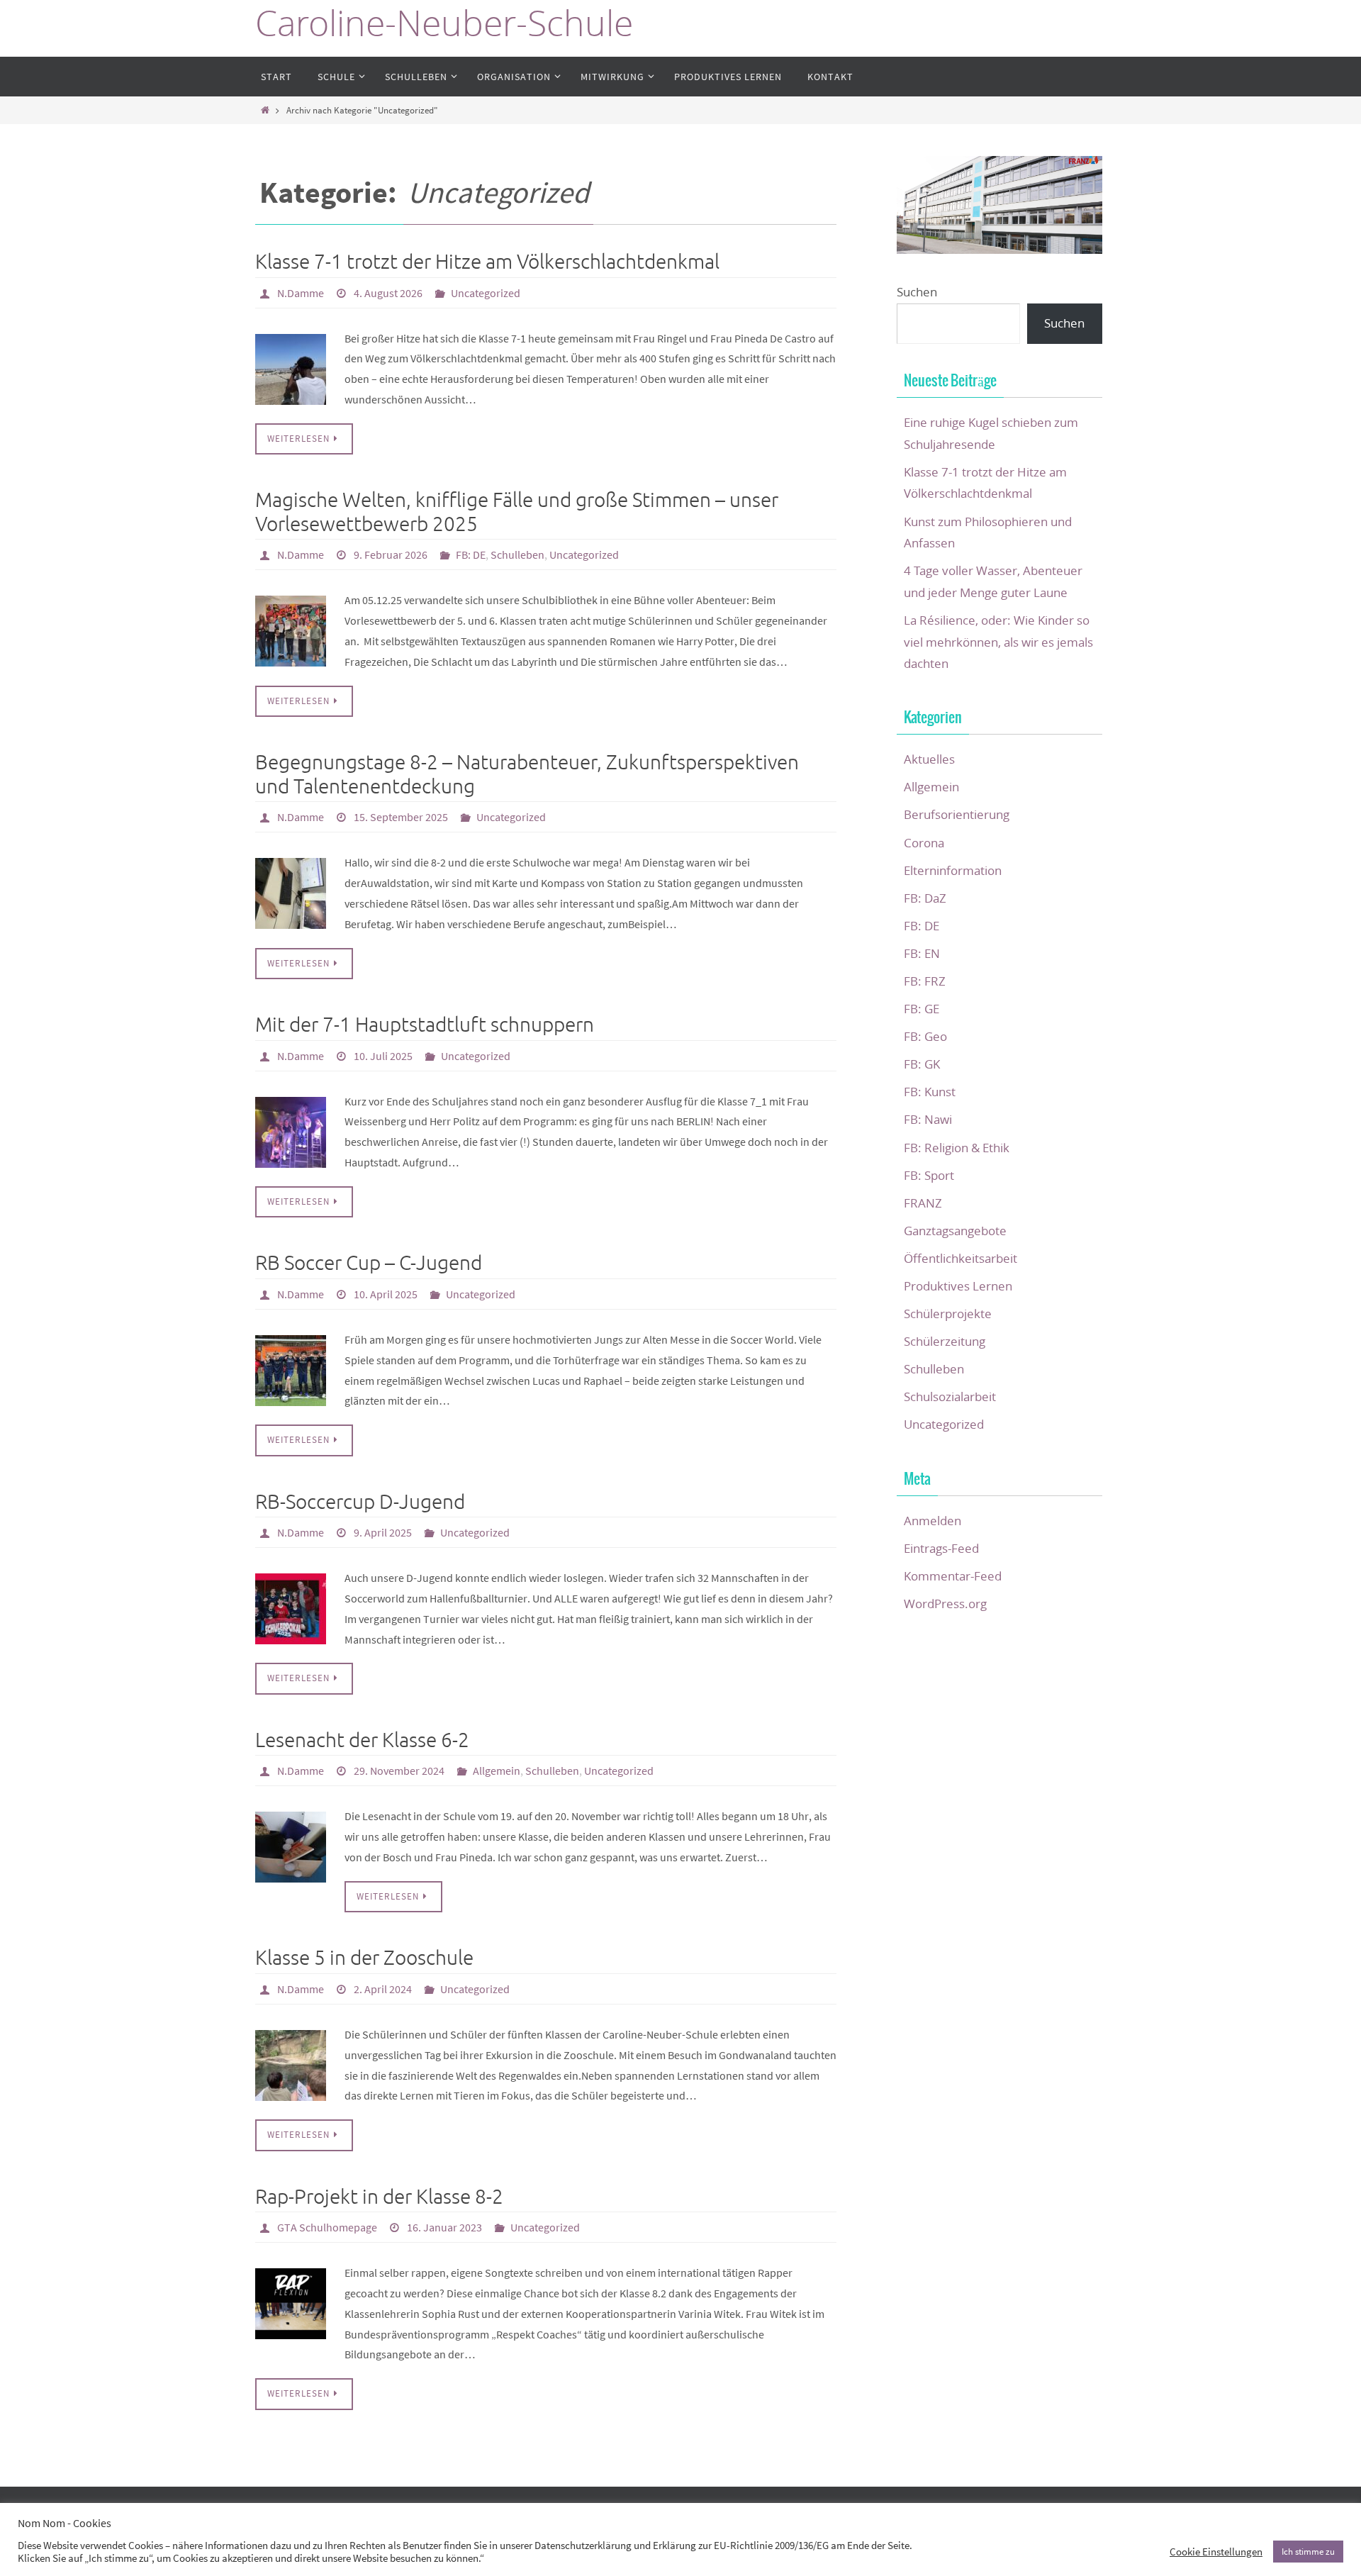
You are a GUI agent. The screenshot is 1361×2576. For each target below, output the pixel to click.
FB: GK (922, 1064)
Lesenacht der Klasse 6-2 (362, 1740)
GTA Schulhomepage (327, 2227)
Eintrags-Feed (941, 1548)
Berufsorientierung (957, 814)
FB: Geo (925, 1036)
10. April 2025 (386, 1294)
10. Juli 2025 (383, 1056)
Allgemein (497, 1771)
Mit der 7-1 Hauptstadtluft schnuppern (425, 1025)
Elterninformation (953, 870)
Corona (924, 843)
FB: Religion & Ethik (957, 1148)
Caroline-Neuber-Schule (444, 23)
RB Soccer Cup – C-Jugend (369, 1263)
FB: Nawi (928, 1119)
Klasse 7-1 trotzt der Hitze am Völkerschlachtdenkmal (487, 262)
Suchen (917, 292)
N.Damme (301, 293)
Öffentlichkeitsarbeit (960, 1258)
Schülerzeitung (945, 1341)
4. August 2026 (388, 293)
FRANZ (923, 1203)
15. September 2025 (401, 817)
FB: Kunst (930, 1092)
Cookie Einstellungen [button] (1216, 2552)
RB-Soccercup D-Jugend (360, 1502)
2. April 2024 (383, 1989)
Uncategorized (486, 293)
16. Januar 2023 (444, 2227)
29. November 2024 (399, 1771)
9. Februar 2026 (391, 554)
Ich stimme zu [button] (1308, 2552)
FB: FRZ (925, 981)
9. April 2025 (383, 1532)
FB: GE (922, 1009)
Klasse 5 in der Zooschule (364, 1958)
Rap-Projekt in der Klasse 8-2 (379, 2197)
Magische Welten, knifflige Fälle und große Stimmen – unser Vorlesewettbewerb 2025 (517, 512)
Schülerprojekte (948, 1314)
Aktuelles (929, 759)
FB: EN (922, 953)
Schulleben (517, 554)
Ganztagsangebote (955, 1231)
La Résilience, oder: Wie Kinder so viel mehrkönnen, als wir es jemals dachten (998, 642)
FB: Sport (929, 1175)
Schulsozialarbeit (950, 1396)
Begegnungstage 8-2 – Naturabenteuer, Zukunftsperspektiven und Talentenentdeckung (527, 775)
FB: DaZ (925, 898)
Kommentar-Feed (953, 1576)
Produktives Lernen (958, 1286)
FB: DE (471, 554)
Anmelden (932, 1521)
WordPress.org (945, 1604)
